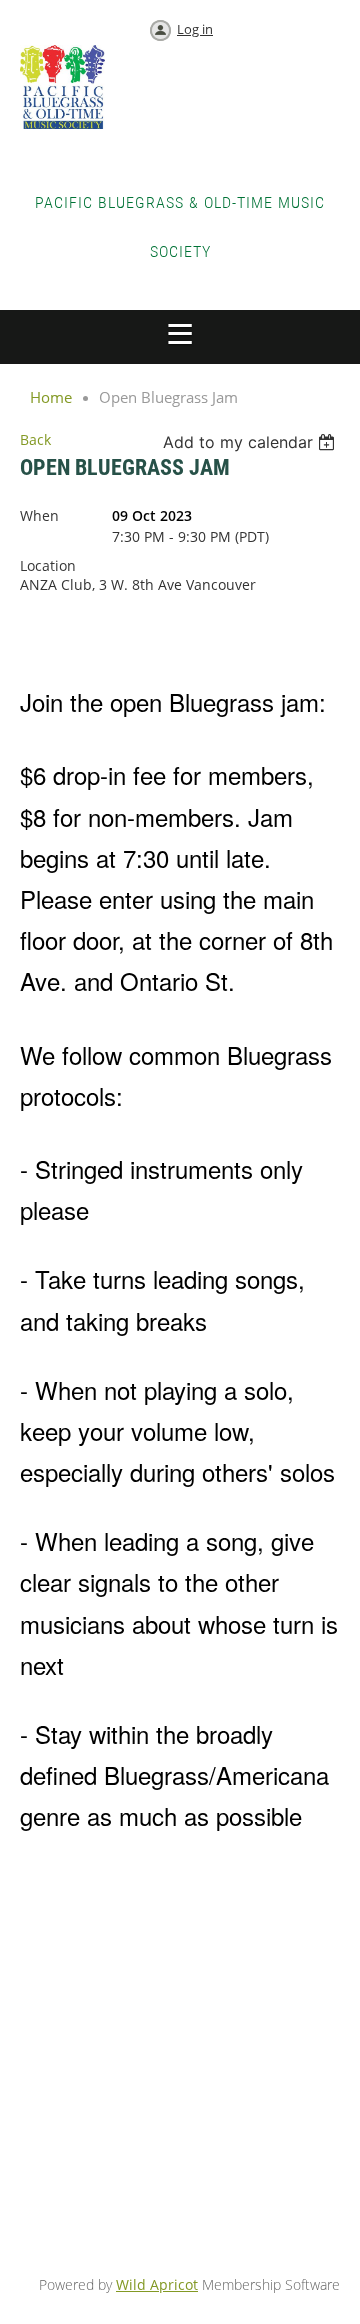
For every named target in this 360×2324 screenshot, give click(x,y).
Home (51, 397)
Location (48, 565)
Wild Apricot (157, 2284)
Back (35, 439)
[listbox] (251, 442)
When (39, 515)
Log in (195, 29)
